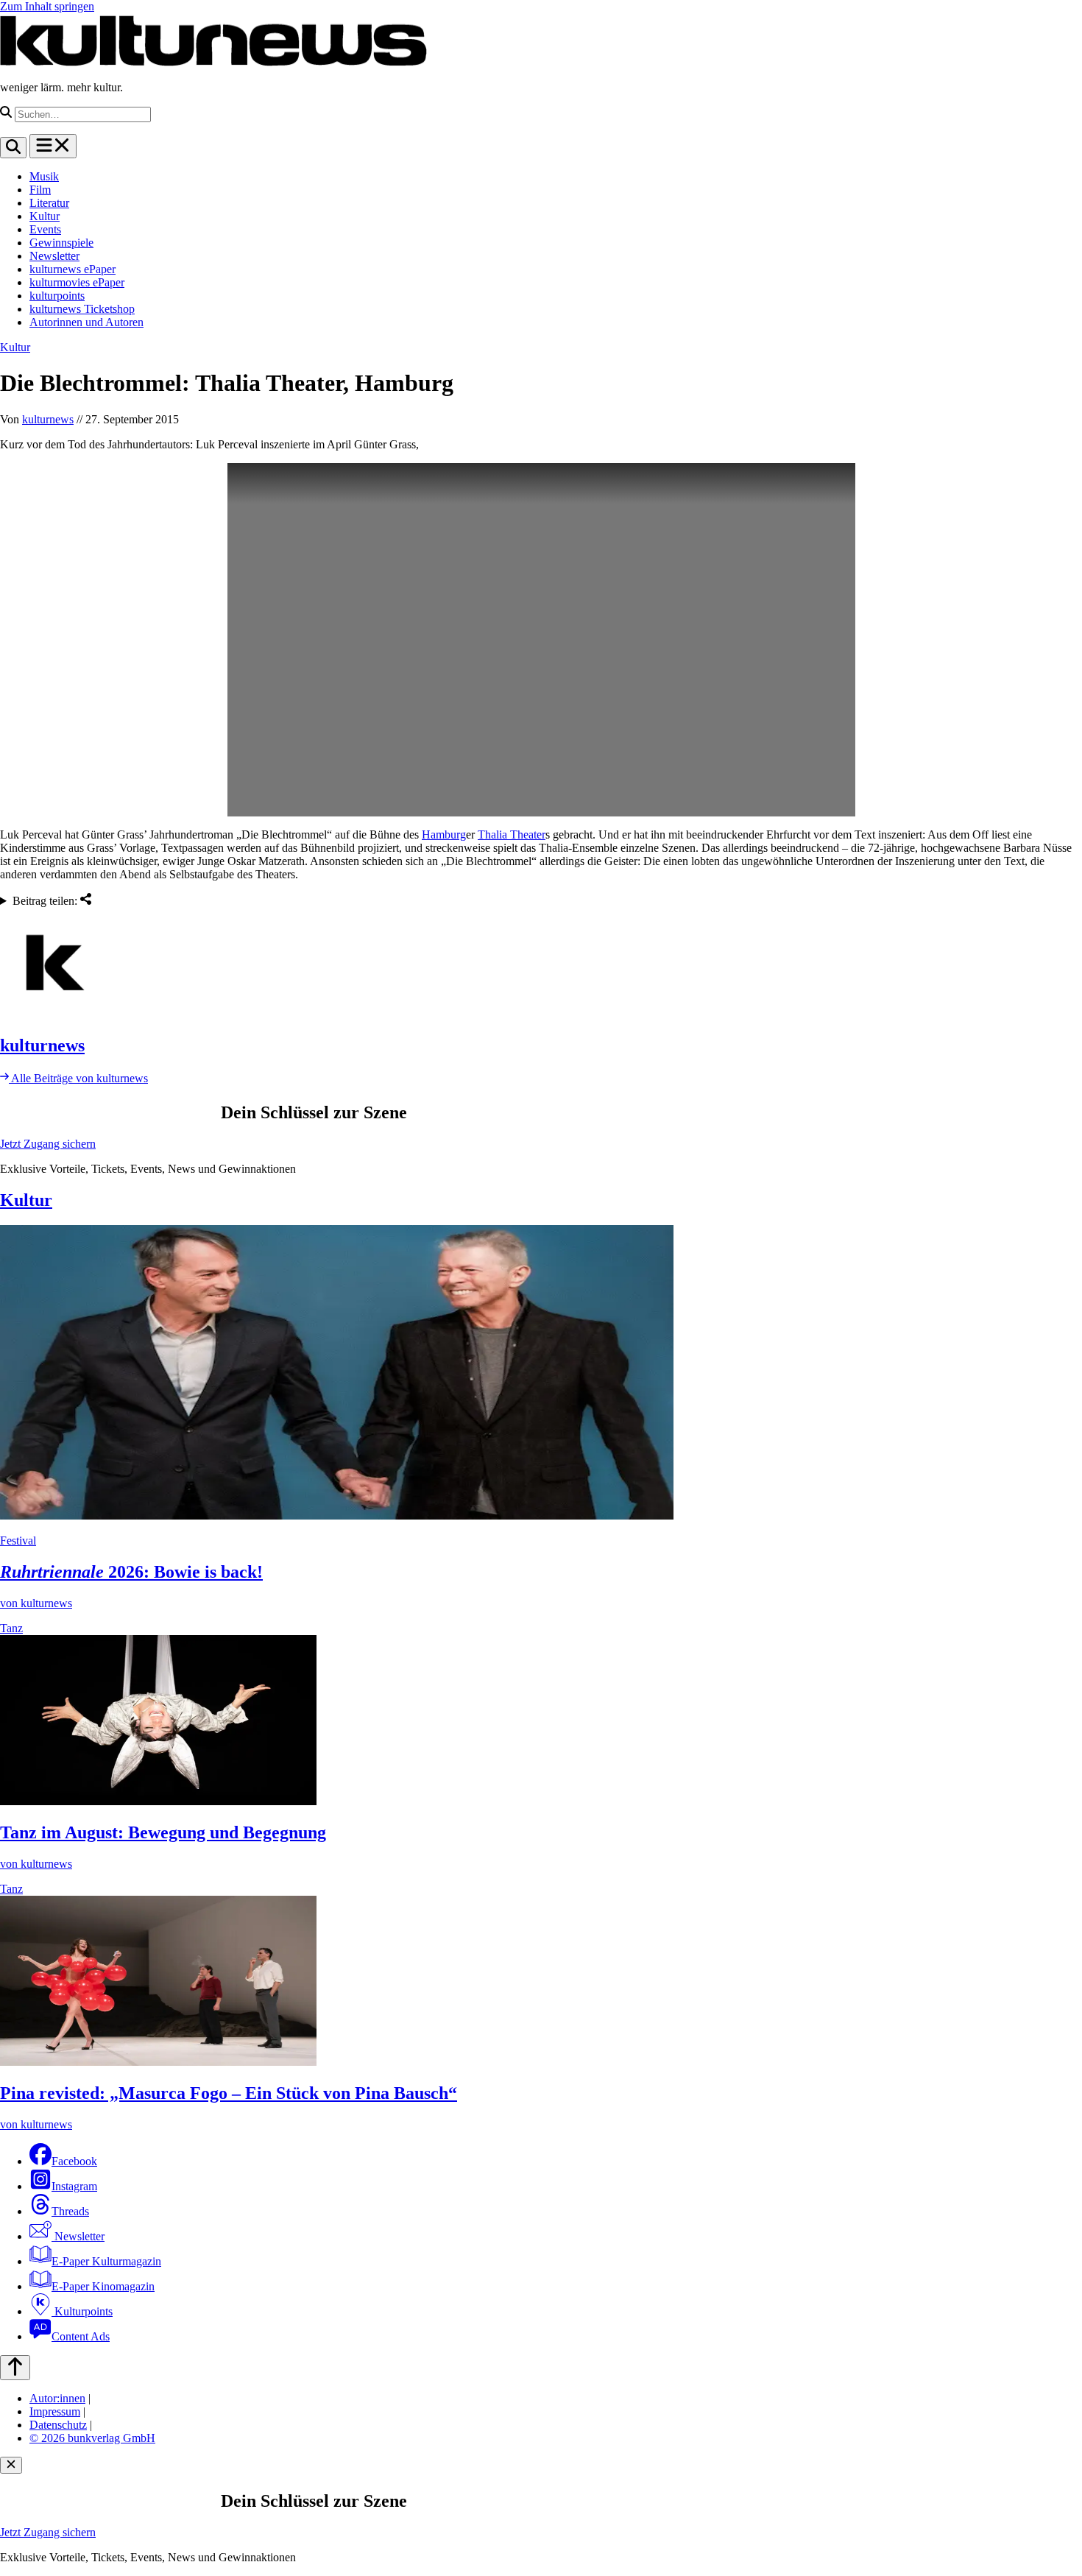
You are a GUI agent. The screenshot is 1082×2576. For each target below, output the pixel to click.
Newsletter (54, 256)
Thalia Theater (512, 834)
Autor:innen (57, 2398)
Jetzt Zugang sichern (48, 1144)
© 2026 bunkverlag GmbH (92, 2438)
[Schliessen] (11, 2465)
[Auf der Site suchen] (13, 148)
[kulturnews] (541, 964)
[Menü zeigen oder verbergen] (53, 146)
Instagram (74, 2186)
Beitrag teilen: (46, 901)
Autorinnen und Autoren (86, 322)
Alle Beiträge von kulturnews (78, 1078)
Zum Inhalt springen (47, 6)
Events (45, 229)
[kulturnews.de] (213, 62)
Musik (44, 176)
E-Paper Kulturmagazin (106, 2261)
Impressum (55, 2411)
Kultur (45, 216)
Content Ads (81, 2336)
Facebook (74, 2161)
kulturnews (48, 419)
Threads (70, 2211)
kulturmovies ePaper (77, 282)
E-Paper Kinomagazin (103, 2286)
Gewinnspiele (61, 243)
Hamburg (444, 834)
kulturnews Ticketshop (82, 309)
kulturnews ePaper (73, 269)
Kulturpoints (82, 2311)
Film (40, 190)
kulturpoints (57, 296)
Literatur (49, 203)
